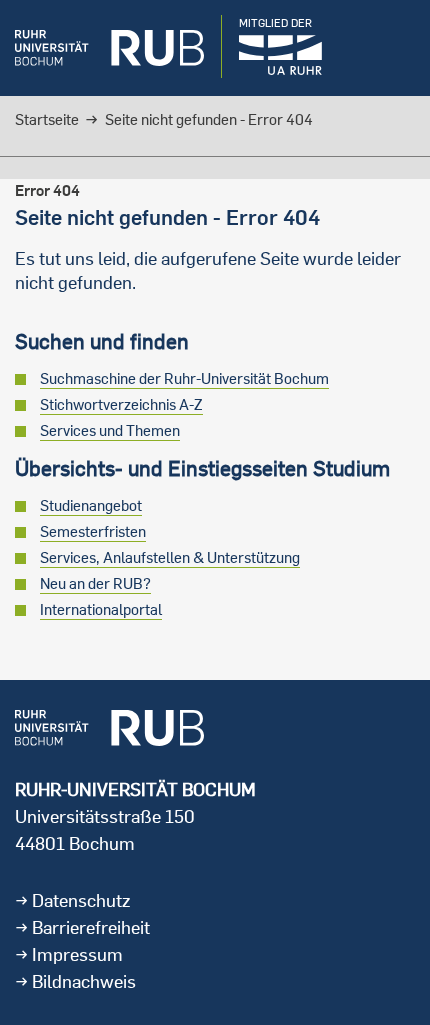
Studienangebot (91, 505)
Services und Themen (110, 430)
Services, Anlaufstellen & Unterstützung (170, 557)
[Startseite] (109, 48)
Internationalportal (101, 609)
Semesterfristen (93, 531)
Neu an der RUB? (95, 583)
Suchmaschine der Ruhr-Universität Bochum (184, 378)
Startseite (47, 119)
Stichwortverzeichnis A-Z (121, 404)
